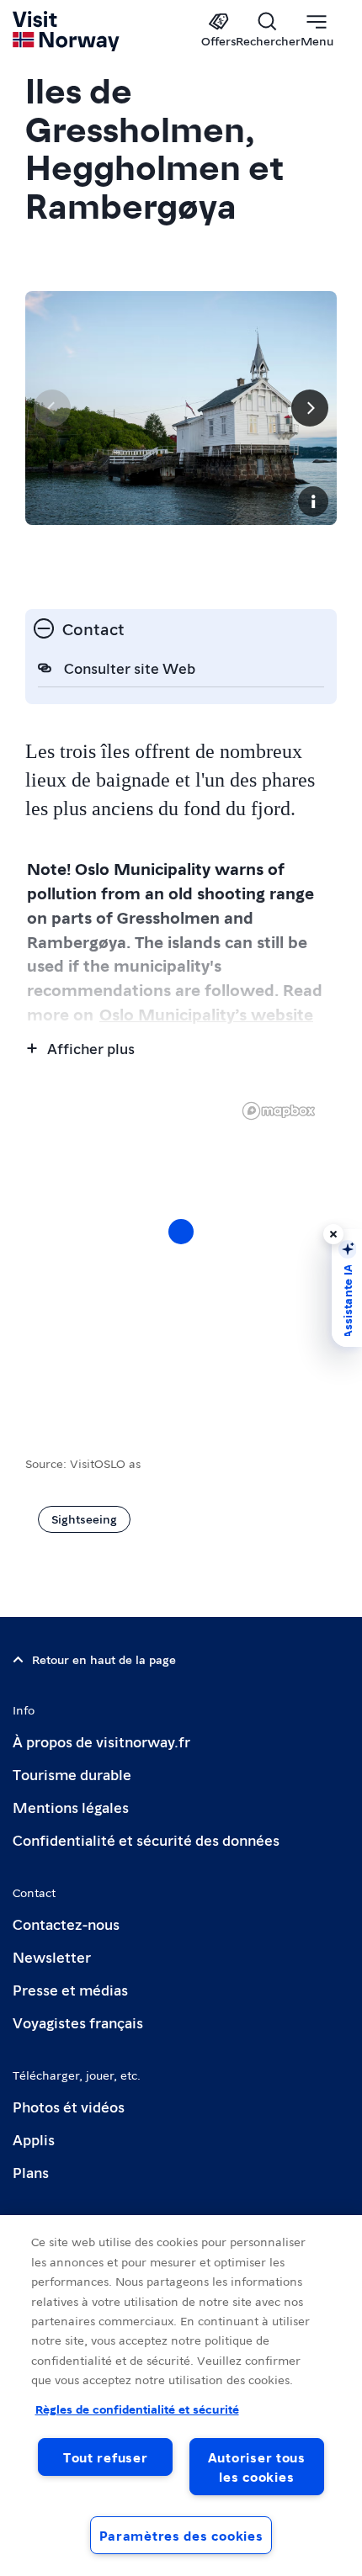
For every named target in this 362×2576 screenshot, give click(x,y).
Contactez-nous (66, 1924)
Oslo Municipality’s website (206, 1014)
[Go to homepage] (67, 31)
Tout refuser (106, 2457)
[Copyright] (313, 501)
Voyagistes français (78, 2022)
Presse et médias (70, 1989)
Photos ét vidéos (69, 2106)
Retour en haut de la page (104, 1659)
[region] (181, 2396)
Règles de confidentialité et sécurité (137, 2409)
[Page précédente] (52, 408)
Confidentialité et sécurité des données (146, 1839)
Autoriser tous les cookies (257, 2467)
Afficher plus (91, 1048)
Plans (31, 2172)
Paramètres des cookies (181, 2535)
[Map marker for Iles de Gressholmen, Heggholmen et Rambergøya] (181, 1232)
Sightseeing (84, 1519)
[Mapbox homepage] (279, 1111)
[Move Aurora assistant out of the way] (333, 1234)
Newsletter (52, 1956)
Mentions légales (71, 1807)
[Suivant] (310, 408)
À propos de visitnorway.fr (101, 1741)
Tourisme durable (72, 1774)
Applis (34, 2139)
